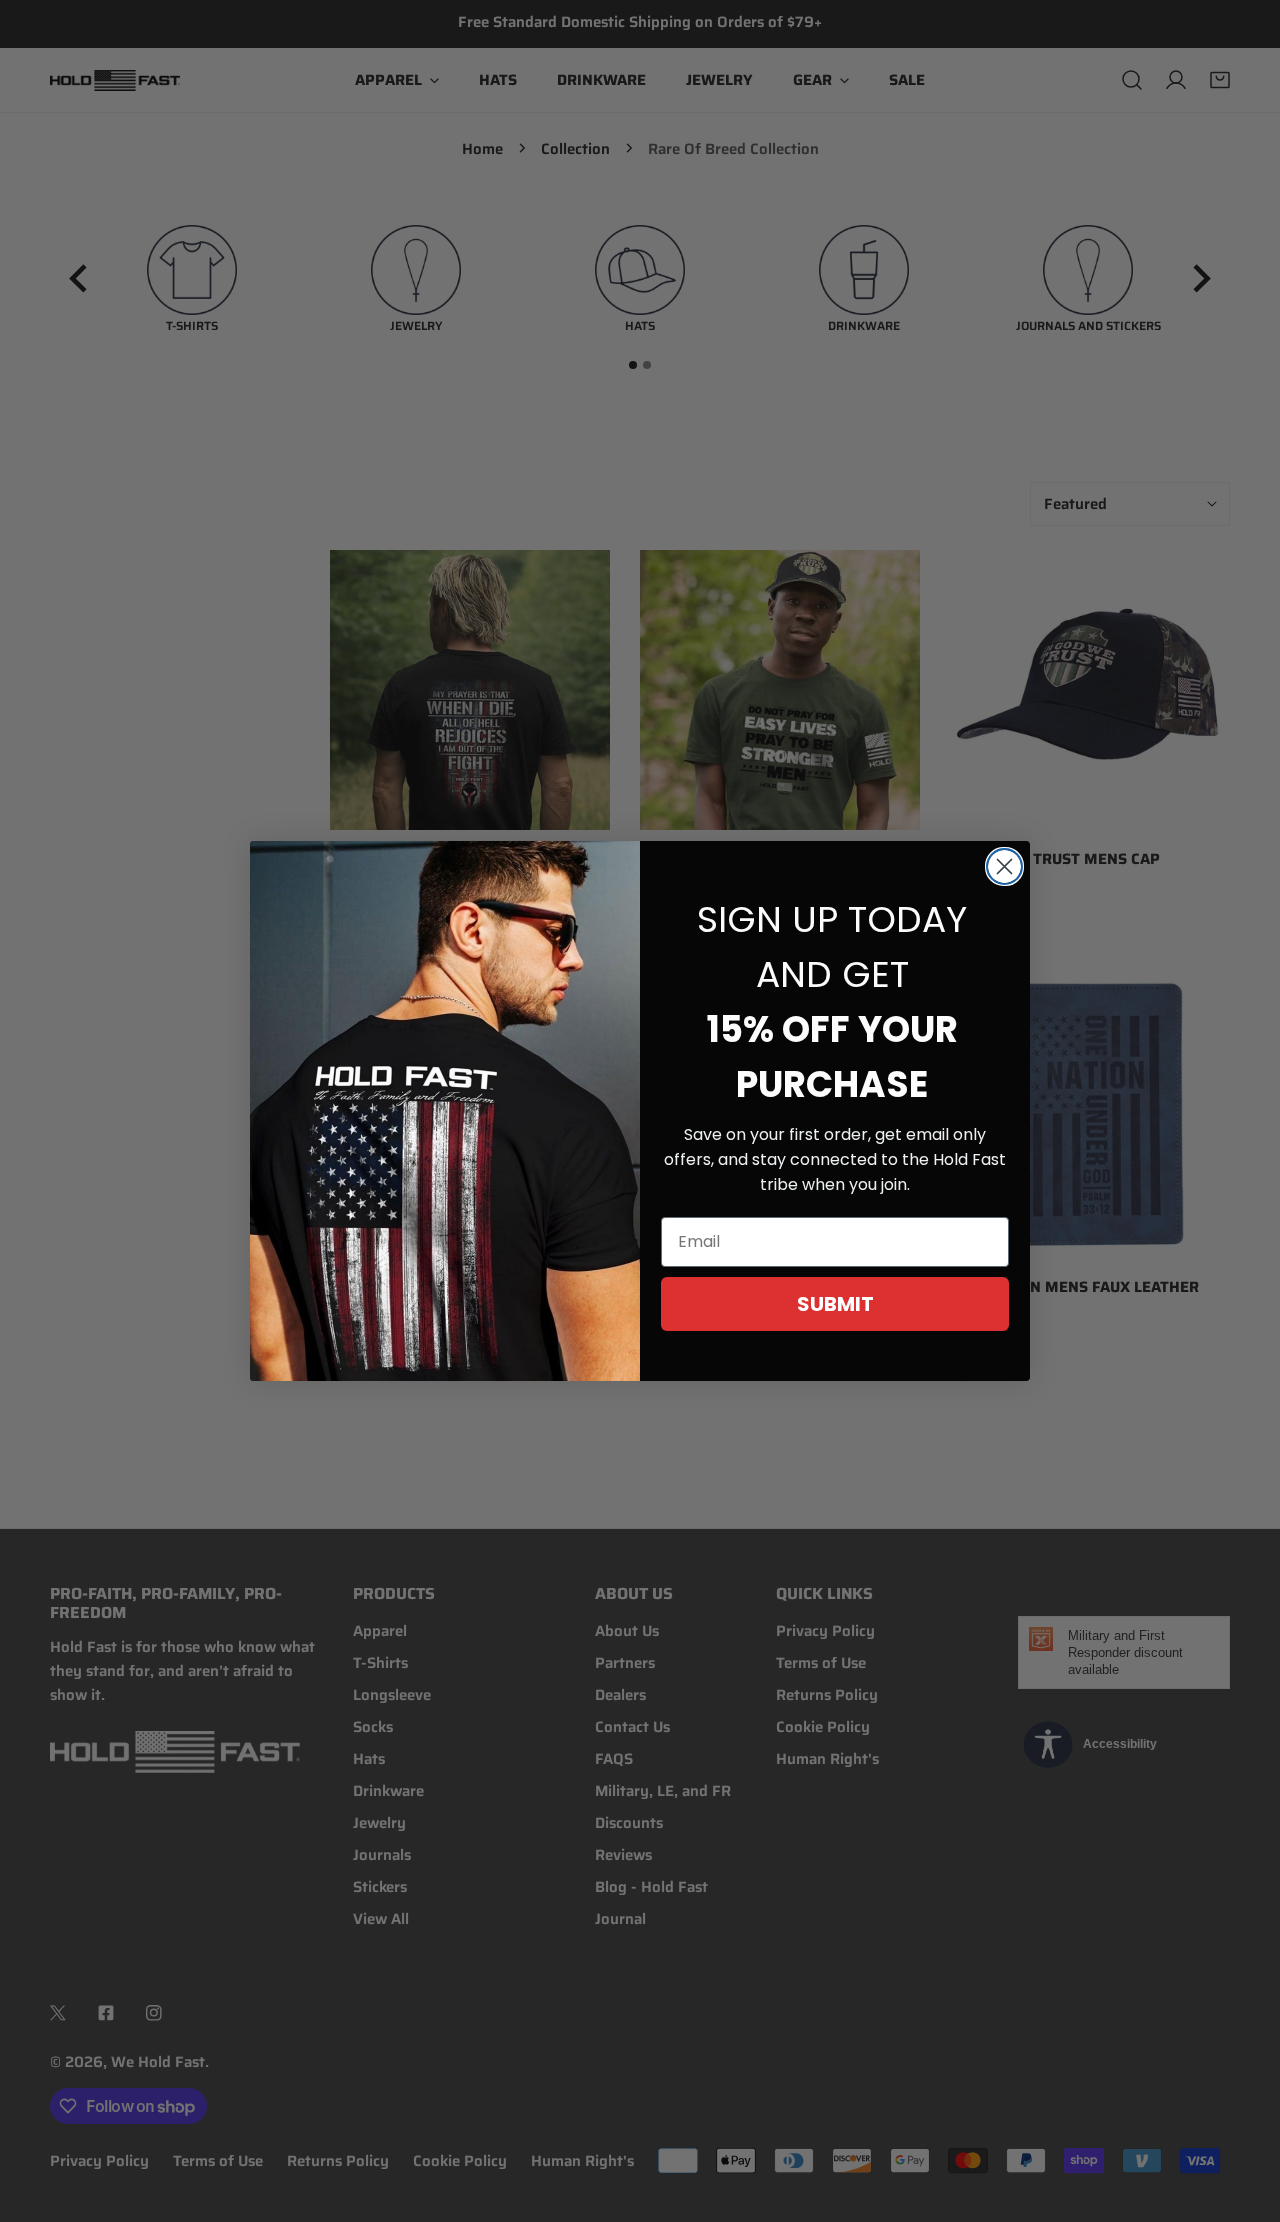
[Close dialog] (1004, 866)
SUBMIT (835, 1304)
